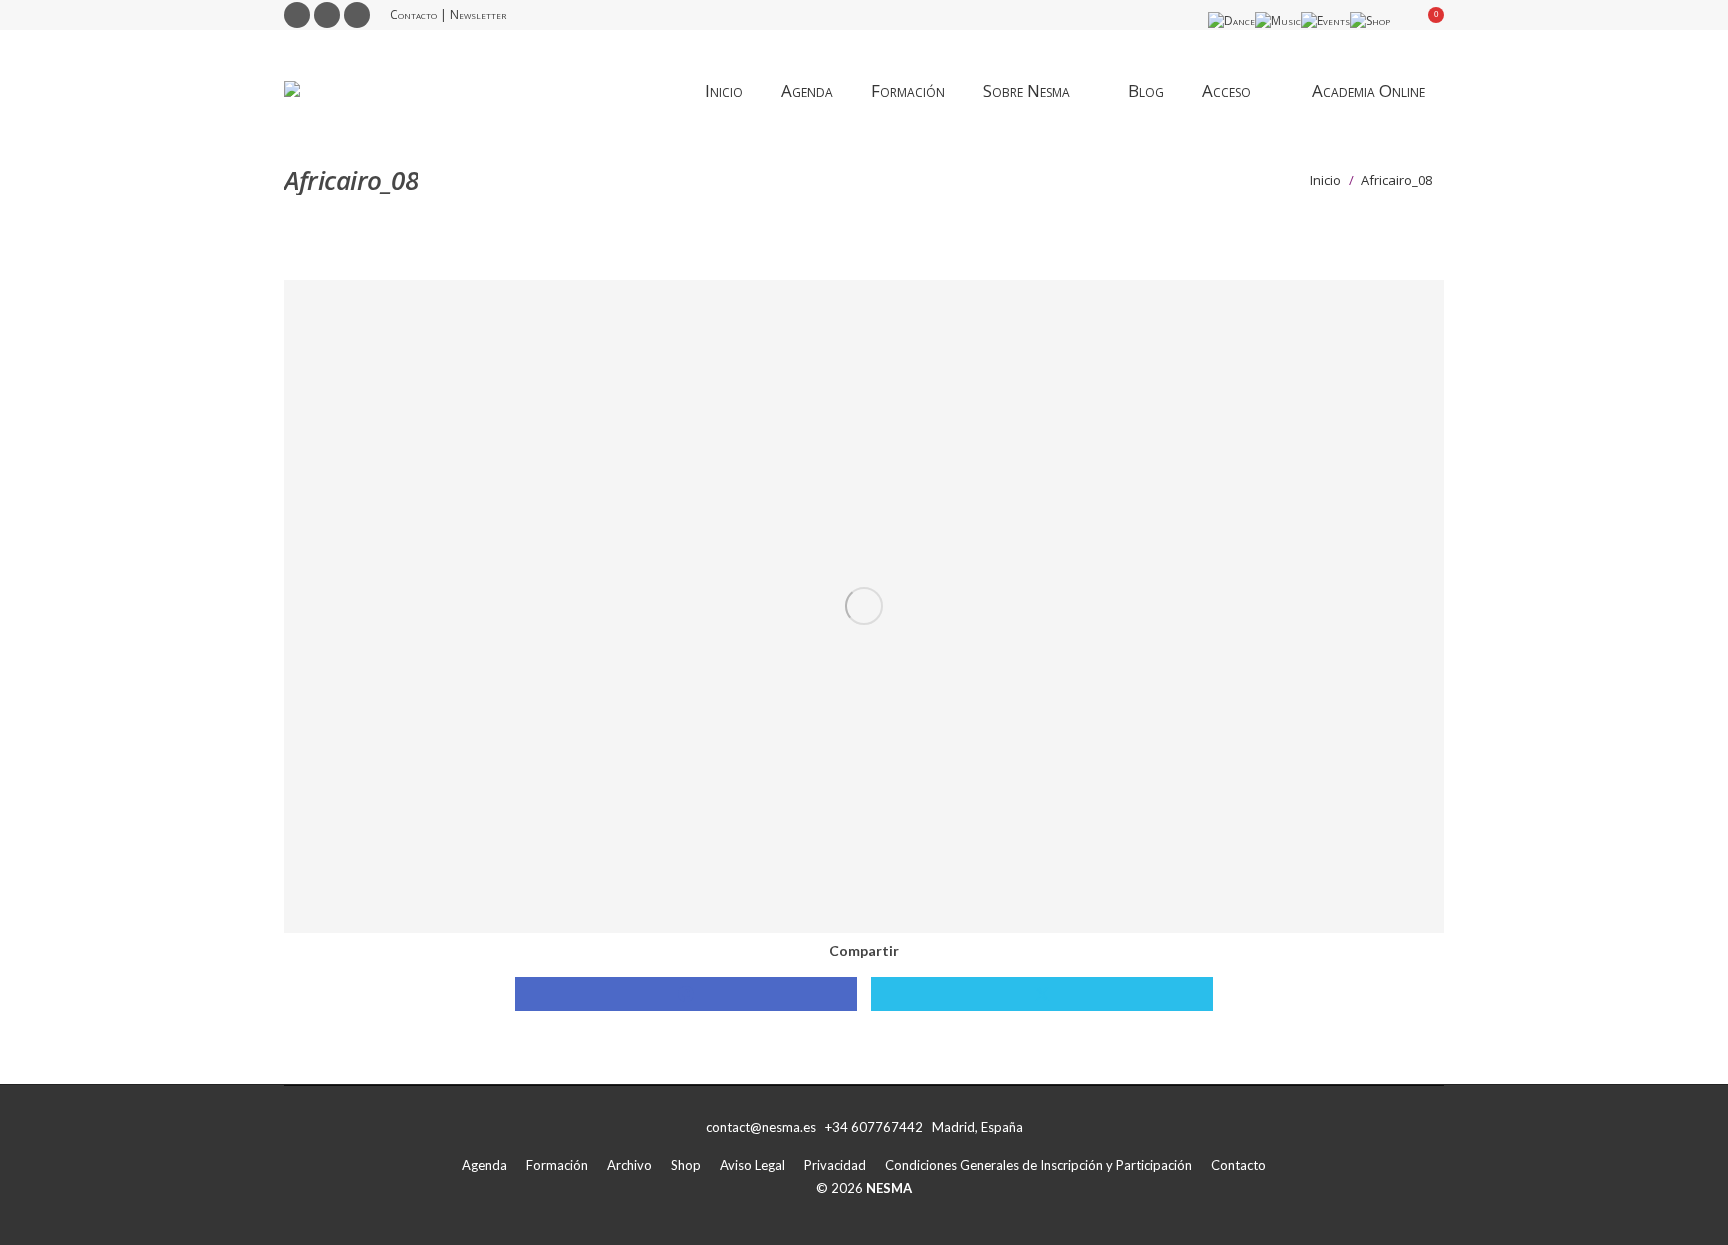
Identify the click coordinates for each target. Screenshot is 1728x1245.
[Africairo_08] (864, 606)
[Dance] (1231, 20)
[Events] (1325, 20)
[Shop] (1370, 20)
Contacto (413, 14)
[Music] (1278, 20)
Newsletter (478, 14)
